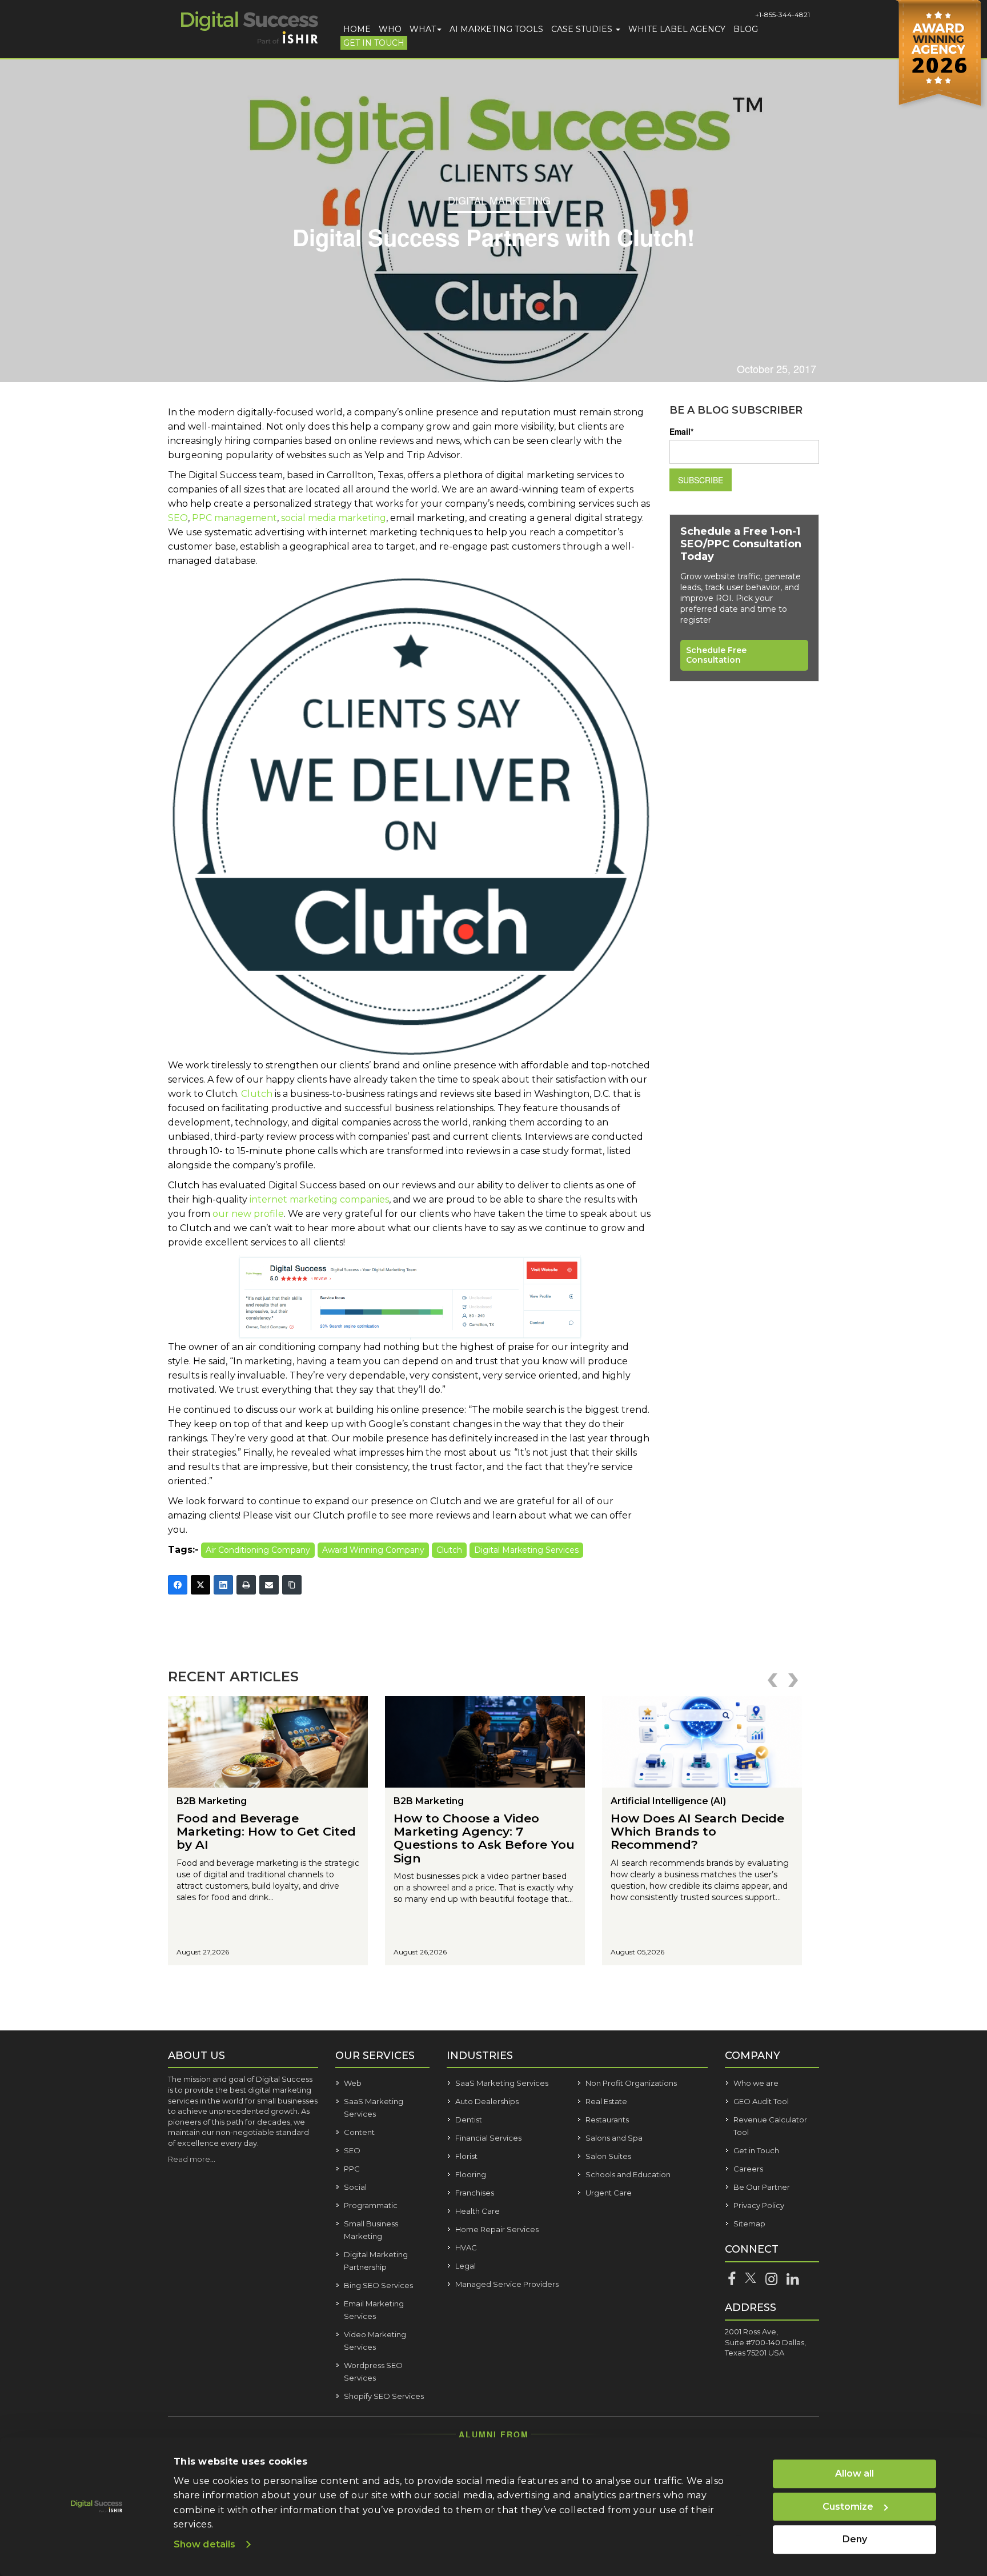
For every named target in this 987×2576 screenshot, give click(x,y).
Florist (466, 2156)
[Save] (410, 1055)
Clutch (257, 1094)
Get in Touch (374, 43)
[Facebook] (178, 1585)
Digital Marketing (499, 200)
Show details (204, 2544)
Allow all (854, 2473)
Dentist (469, 2120)
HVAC (466, 2248)
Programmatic (371, 2205)
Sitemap (749, 2224)
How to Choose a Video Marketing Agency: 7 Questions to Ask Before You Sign (484, 1838)
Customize (848, 2507)
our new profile (248, 1214)
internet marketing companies (319, 1199)
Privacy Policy (759, 2205)
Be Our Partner (762, 2187)
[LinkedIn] (223, 1585)
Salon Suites (608, 2156)
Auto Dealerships (487, 2101)
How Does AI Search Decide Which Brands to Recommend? (697, 1831)
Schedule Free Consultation (716, 655)
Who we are (756, 2083)
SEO (178, 518)
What (423, 29)
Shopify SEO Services (384, 2396)
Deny (855, 2539)
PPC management (234, 518)
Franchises (475, 2193)
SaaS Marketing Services (502, 2083)
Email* (681, 431)
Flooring (471, 2174)
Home (357, 29)
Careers (748, 2169)
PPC (352, 2169)
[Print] (246, 1585)
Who (390, 29)
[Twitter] (200, 1585)
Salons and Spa (614, 2138)
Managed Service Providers (507, 2284)
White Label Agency (677, 29)
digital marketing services (526, 1550)
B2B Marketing (212, 1801)
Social (355, 2187)
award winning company (373, 1550)
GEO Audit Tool (761, 2101)
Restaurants (607, 2120)
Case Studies (583, 29)
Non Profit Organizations (631, 2083)
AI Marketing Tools (496, 29)
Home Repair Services (497, 2229)
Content (359, 2132)
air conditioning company (258, 1550)
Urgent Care (609, 2193)
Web (353, 2083)
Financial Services (488, 2138)
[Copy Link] (292, 1585)
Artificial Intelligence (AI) (668, 1801)
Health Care (478, 2211)
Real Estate (606, 2101)
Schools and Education (628, 2174)
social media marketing (334, 518)
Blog (746, 29)
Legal (466, 2266)
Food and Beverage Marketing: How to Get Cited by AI (266, 1831)
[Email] (269, 1585)
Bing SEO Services (378, 2285)
